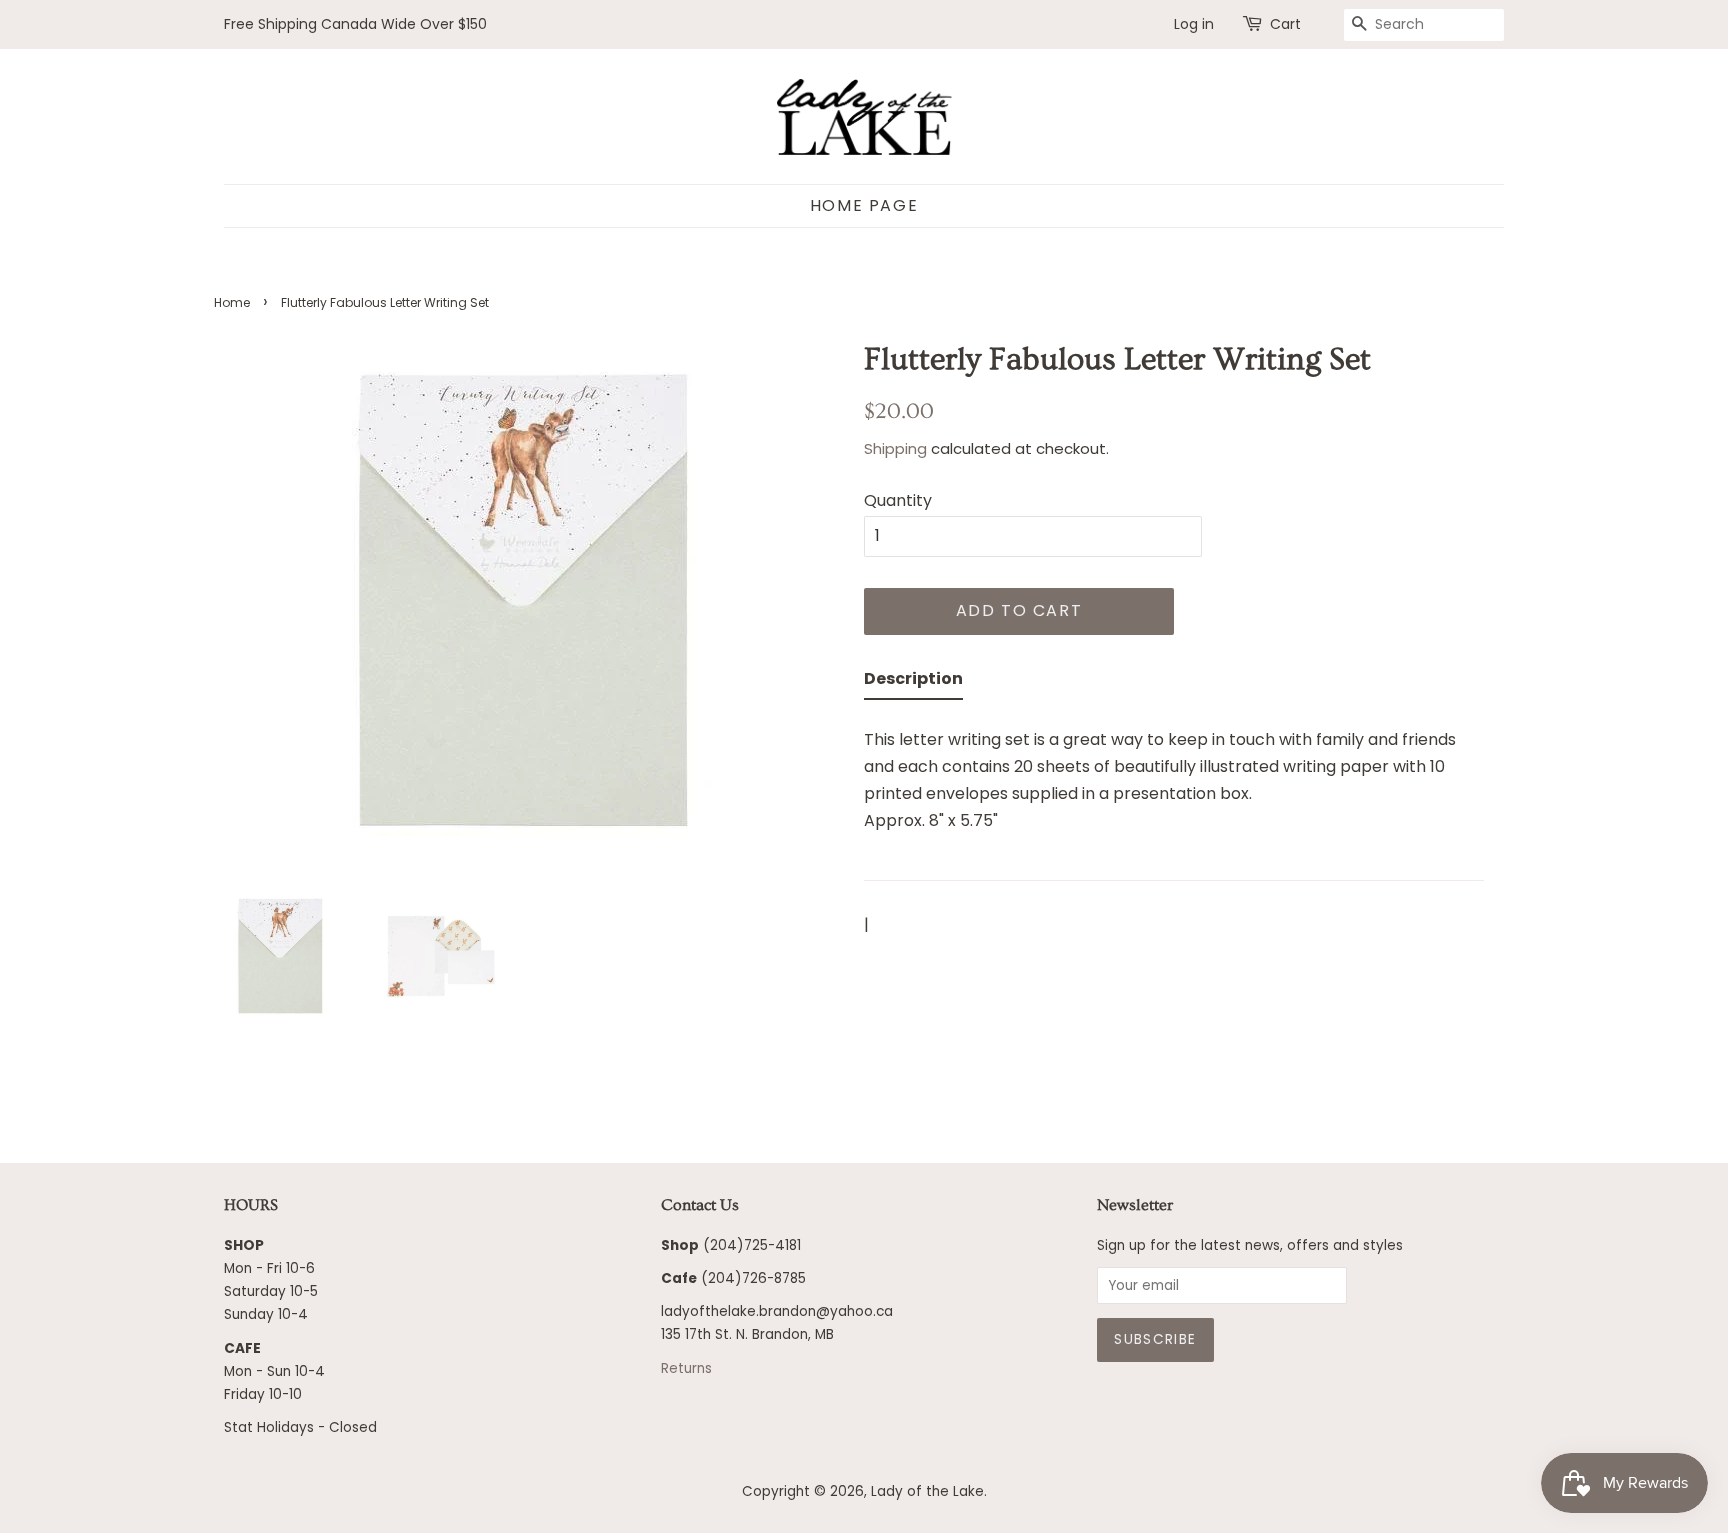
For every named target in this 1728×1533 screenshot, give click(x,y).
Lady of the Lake (927, 1491)
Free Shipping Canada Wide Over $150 (355, 24)
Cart (1285, 24)
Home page (864, 205)
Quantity (898, 500)
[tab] (913, 682)
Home (232, 302)
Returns (686, 1368)
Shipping (895, 448)
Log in (1194, 24)
